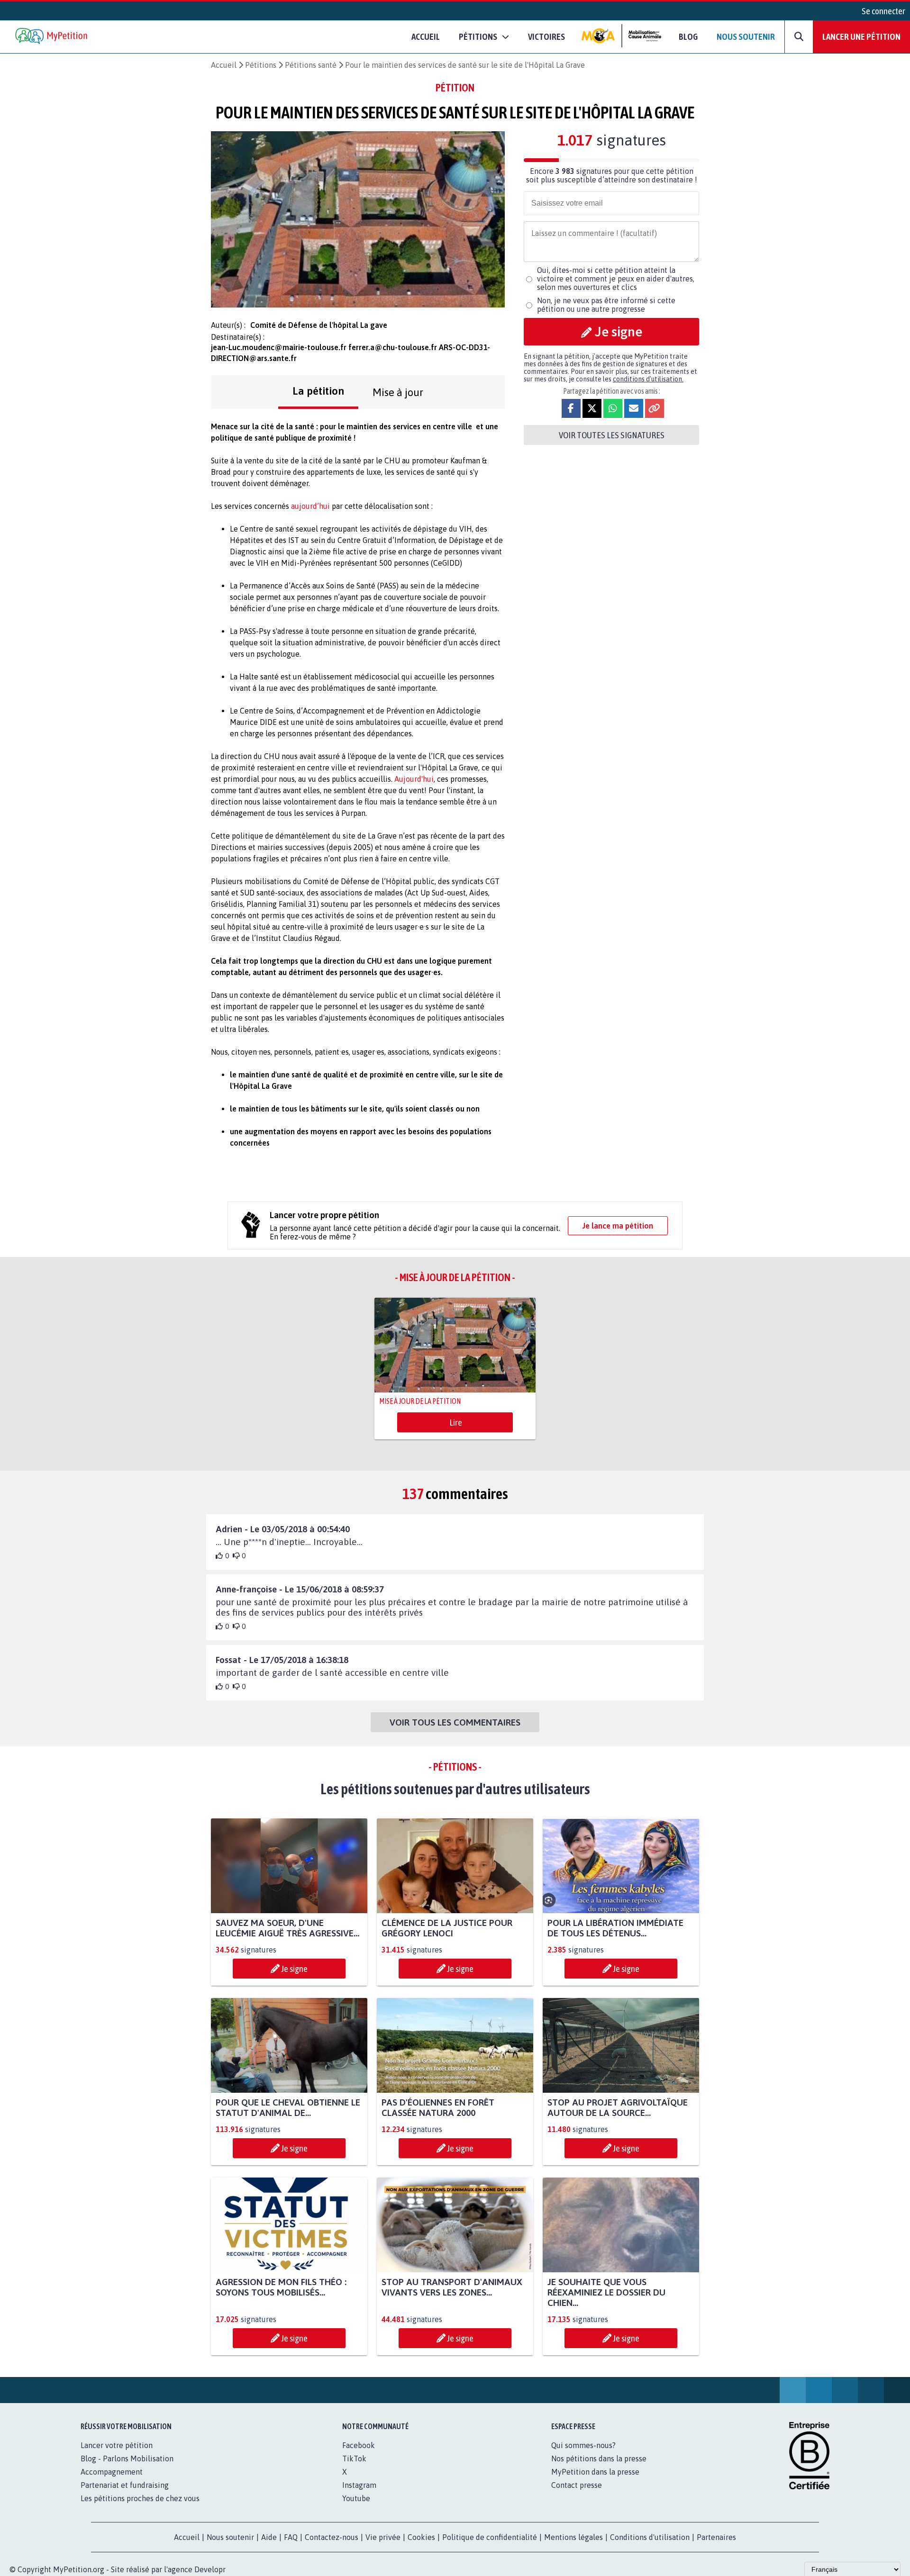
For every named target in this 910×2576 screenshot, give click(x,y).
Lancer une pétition (861, 36)
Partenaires (716, 2537)
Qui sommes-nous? (583, 2445)
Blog (688, 36)
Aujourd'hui (414, 779)
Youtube (356, 2498)
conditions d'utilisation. (648, 379)
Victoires (546, 36)
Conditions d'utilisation (650, 2537)
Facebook (359, 2445)
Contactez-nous (332, 2537)
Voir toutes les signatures (612, 435)
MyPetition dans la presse (595, 2472)
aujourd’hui (310, 506)
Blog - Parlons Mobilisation (127, 2458)
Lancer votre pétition (117, 2445)
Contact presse (577, 2485)
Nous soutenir (746, 36)
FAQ (291, 2537)
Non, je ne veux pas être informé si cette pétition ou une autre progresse (606, 305)
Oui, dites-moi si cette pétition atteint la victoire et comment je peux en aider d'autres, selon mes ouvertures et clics (616, 279)
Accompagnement (112, 2472)
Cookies (421, 2537)
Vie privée (383, 2537)
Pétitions (261, 65)
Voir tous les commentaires (455, 1722)
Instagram (359, 2485)
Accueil (426, 36)
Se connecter (883, 11)
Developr (210, 2569)
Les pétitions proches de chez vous (140, 2498)
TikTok (354, 2458)
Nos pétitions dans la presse (599, 2458)
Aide (269, 2537)
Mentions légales (573, 2537)
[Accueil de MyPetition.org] (52, 37)
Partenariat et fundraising (125, 2485)
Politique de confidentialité (490, 2537)
